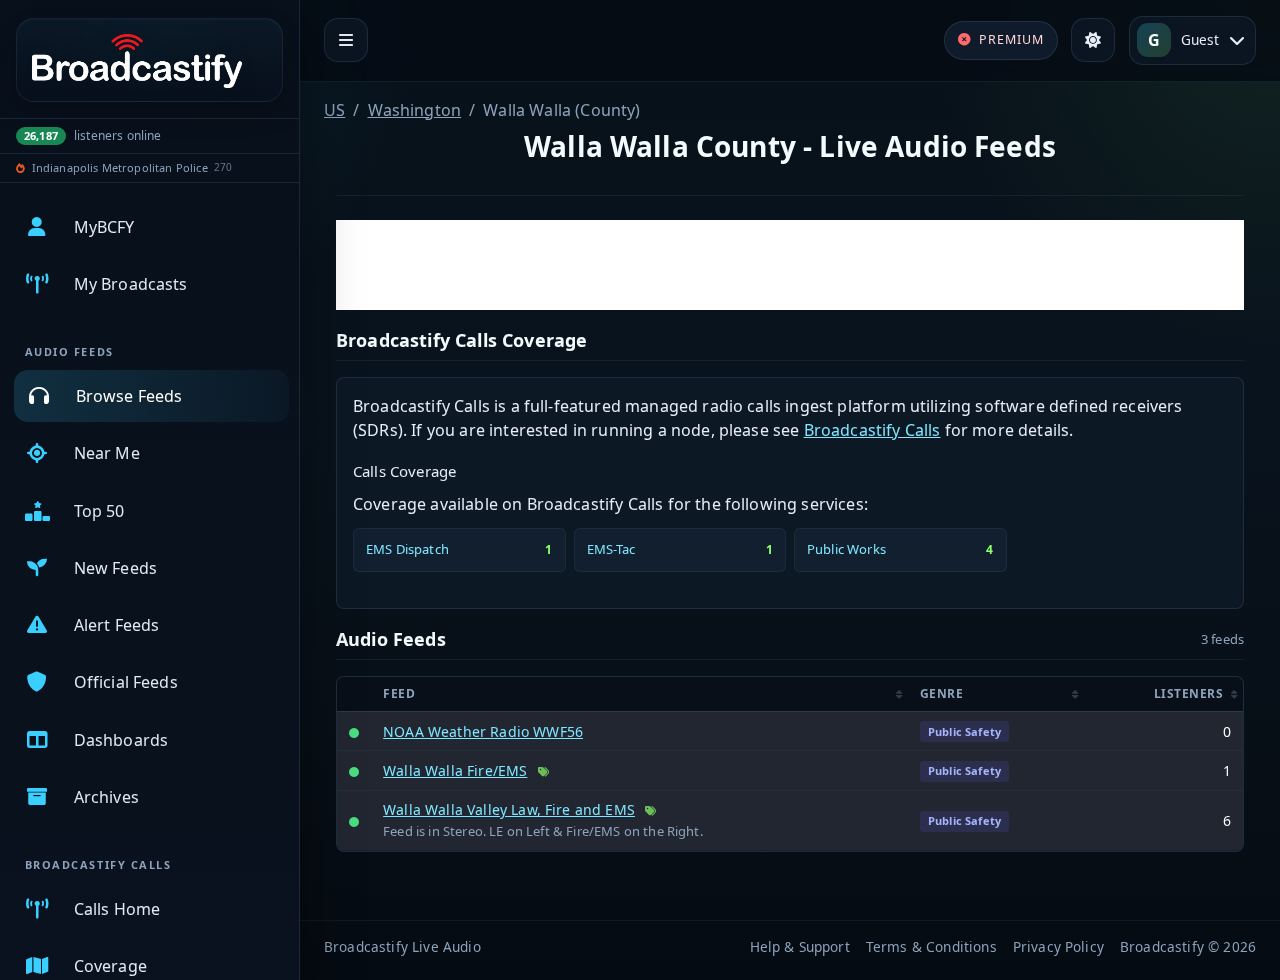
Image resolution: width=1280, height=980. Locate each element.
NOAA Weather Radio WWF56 (483, 731)
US (334, 110)
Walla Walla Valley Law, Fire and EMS (509, 809)
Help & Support (800, 946)
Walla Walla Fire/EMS (455, 770)
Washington (415, 110)
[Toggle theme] (1093, 40)
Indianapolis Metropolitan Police (120, 167)
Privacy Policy (1058, 946)
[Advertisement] (790, 265)
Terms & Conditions (931, 946)
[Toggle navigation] (346, 40)
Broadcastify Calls (872, 430)
